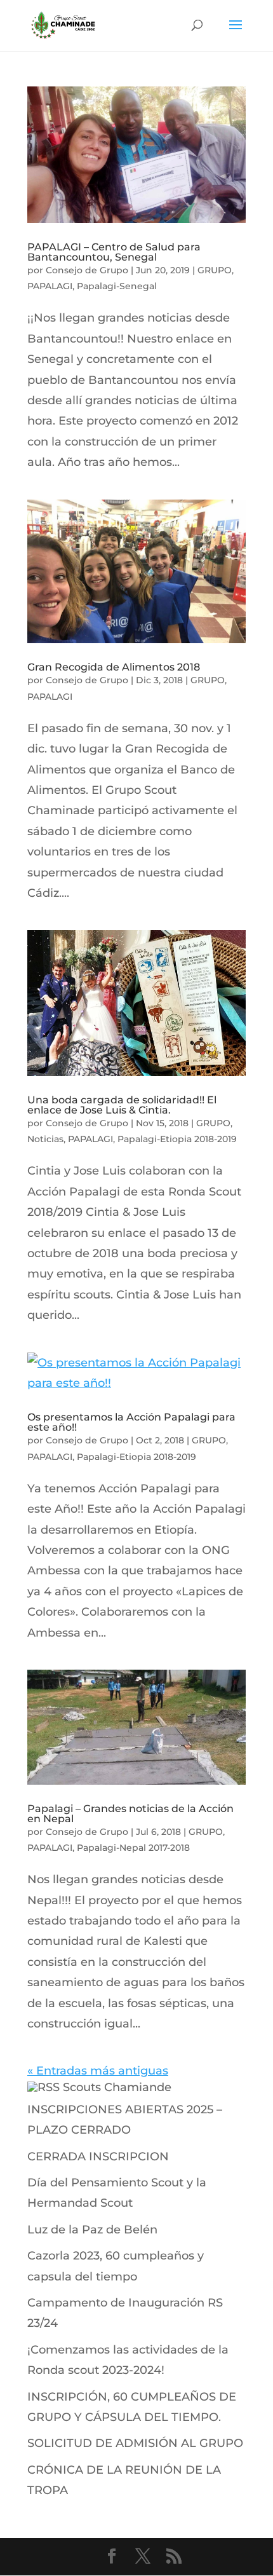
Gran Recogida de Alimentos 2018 (114, 667)
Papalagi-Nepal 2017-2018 (133, 1848)
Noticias (45, 1139)
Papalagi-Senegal (117, 286)
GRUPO (215, 270)
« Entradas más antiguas (98, 2071)
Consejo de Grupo (87, 270)
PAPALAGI (50, 286)
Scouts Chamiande (117, 2087)
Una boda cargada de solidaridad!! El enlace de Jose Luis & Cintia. (122, 1105)
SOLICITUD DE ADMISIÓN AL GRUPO (135, 2443)
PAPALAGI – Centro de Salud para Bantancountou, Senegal (114, 252)
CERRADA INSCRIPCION (98, 2157)
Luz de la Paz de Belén (92, 2230)
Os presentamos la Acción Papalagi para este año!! (131, 1422)
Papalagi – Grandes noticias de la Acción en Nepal (130, 1814)
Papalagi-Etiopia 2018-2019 (177, 1139)
